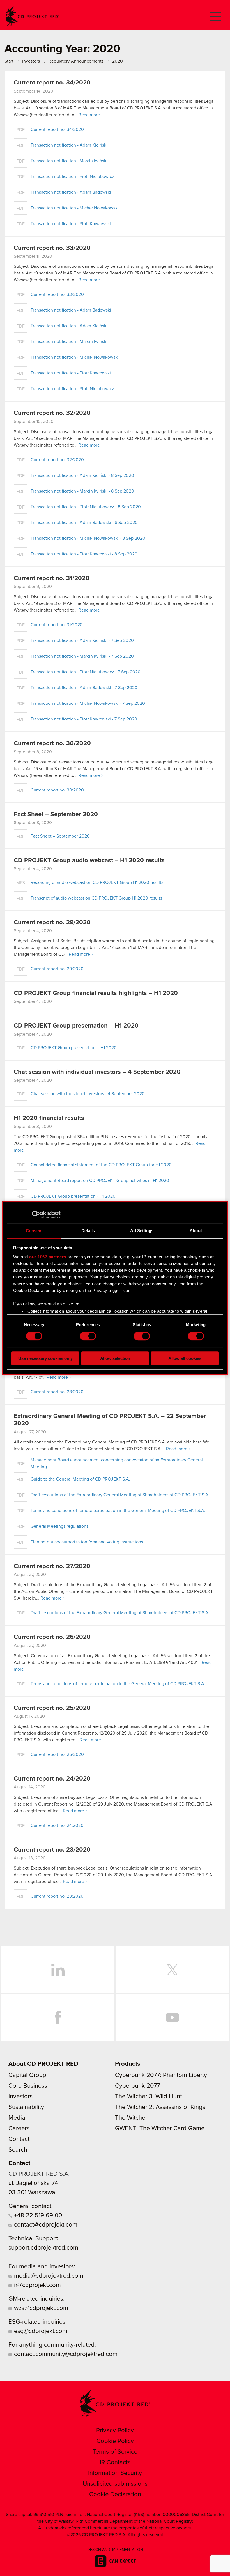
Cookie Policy (115, 2441)
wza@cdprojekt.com (40, 2308)
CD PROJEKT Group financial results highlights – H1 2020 (96, 993)
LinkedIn (58, 1970)
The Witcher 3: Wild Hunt (148, 2097)
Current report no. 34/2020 (52, 83)
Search (18, 2150)
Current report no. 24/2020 (52, 1779)
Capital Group (27, 2075)
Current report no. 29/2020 (52, 923)
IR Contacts (115, 2463)
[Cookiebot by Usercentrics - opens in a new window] (36, 1215)
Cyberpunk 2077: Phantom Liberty (161, 2075)
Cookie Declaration (115, 2495)
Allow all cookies (185, 1358)
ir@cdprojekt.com (37, 2285)
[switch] (88, 1336)
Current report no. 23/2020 (52, 1850)
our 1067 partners (48, 1257)
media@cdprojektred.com (48, 2276)
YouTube (172, 2017)
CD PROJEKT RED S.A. (39, 2174)
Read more (89, 115)
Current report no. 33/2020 (52, 248)
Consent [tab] (34, 1231)
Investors (20, 2097)
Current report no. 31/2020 (52, 578)
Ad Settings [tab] (142, 1231)
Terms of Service (115, 2452)
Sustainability (26, 2107)
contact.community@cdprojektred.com (65, 2354)
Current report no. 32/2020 (52, 413)
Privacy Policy (115, 2431)
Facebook (58, 2017)
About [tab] (196, 1231)
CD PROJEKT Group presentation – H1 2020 (76, 1026)
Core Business (28, 2086)
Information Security (115, 2473)
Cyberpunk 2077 (137, 2086)
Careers (19, 2129)
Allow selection (115, 1358)
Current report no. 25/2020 (52, 1708)
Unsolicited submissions (115, 2484)
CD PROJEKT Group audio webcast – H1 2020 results (89, 861)
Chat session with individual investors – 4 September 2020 (97, 1072)
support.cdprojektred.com (43, 2248)
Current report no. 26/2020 (52, 1637)
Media (17, 2118)
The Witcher (131, 2118)
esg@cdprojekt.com (40, 2331)
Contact (19, 2139)
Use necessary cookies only (45, 1358)
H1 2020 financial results (49, 1118)
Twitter (172, 1970)
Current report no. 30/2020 (52, 743)
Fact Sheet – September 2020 (56, 815)
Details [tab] (88, 1231)
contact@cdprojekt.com (45, 2225)
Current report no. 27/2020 (52, 1566)
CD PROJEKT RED (33, 16)
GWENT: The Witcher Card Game (160, 2129)
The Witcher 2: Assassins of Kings (160, 2107)
